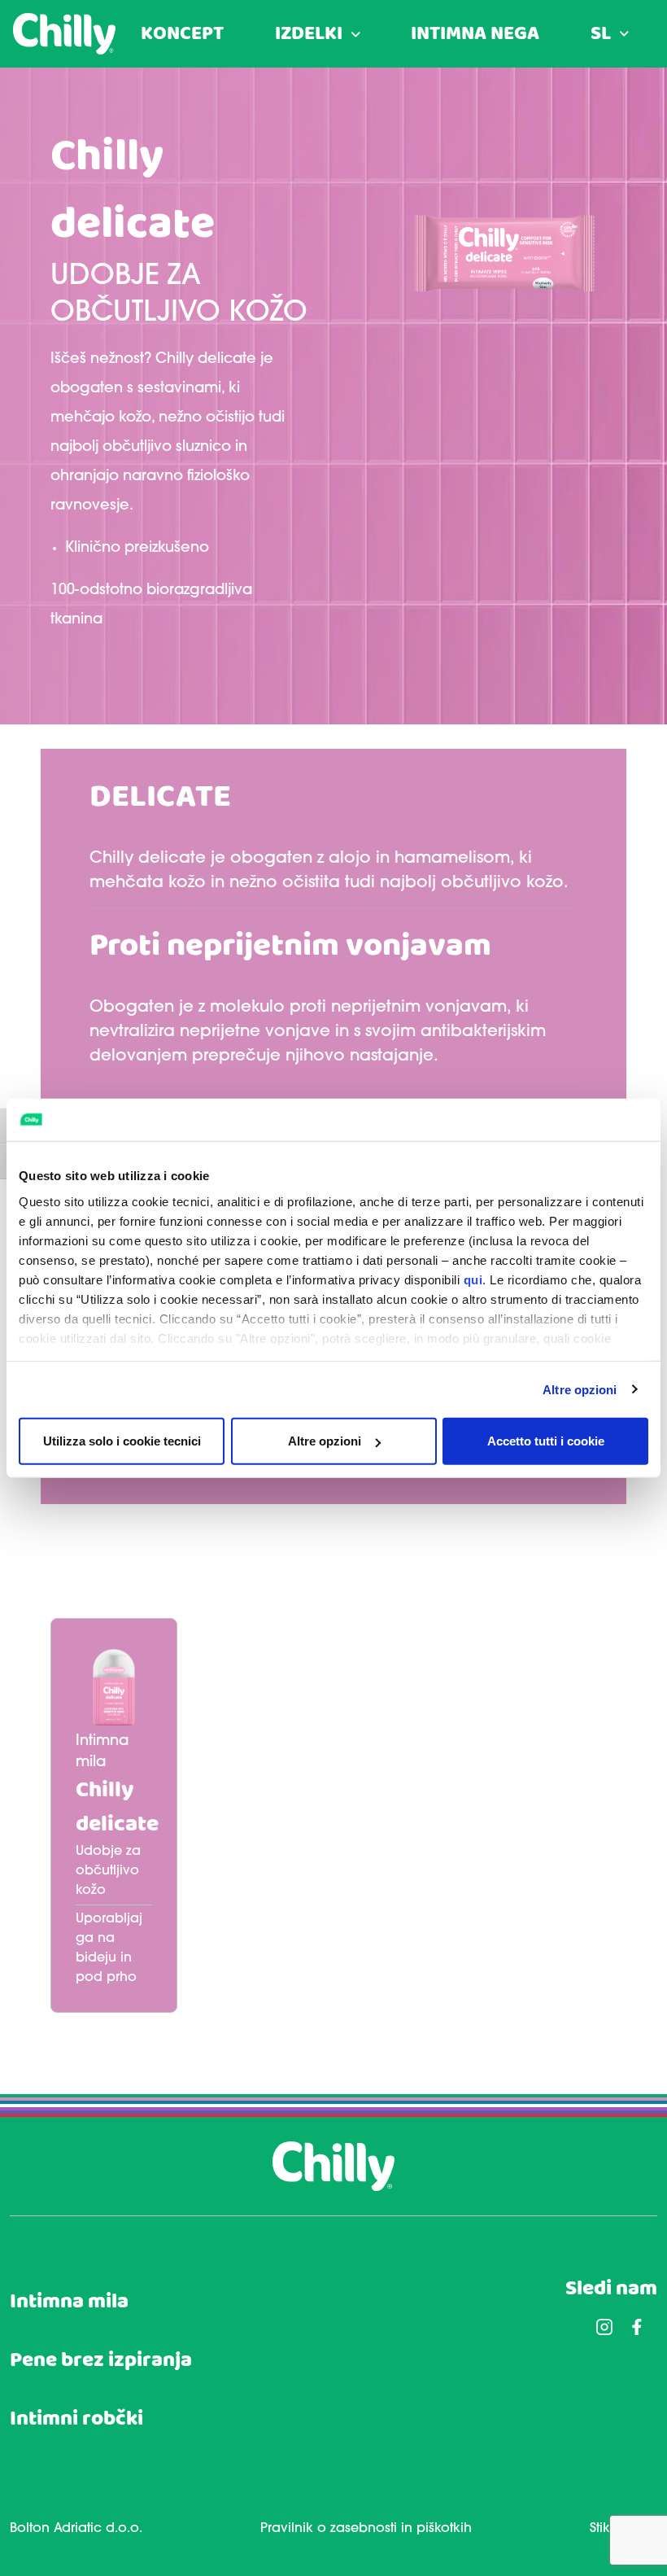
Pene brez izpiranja (101, 2361)
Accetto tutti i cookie (546, 1441)
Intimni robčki (76, 2419)
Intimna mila (69, 2302)
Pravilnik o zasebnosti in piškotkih (366, 2529)
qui (473, 1279)
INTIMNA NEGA (475, 34)
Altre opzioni (580, 1389)
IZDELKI (309, 34)
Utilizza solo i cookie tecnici (122, 1441)
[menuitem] (610, 34)
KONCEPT (182, 34)
